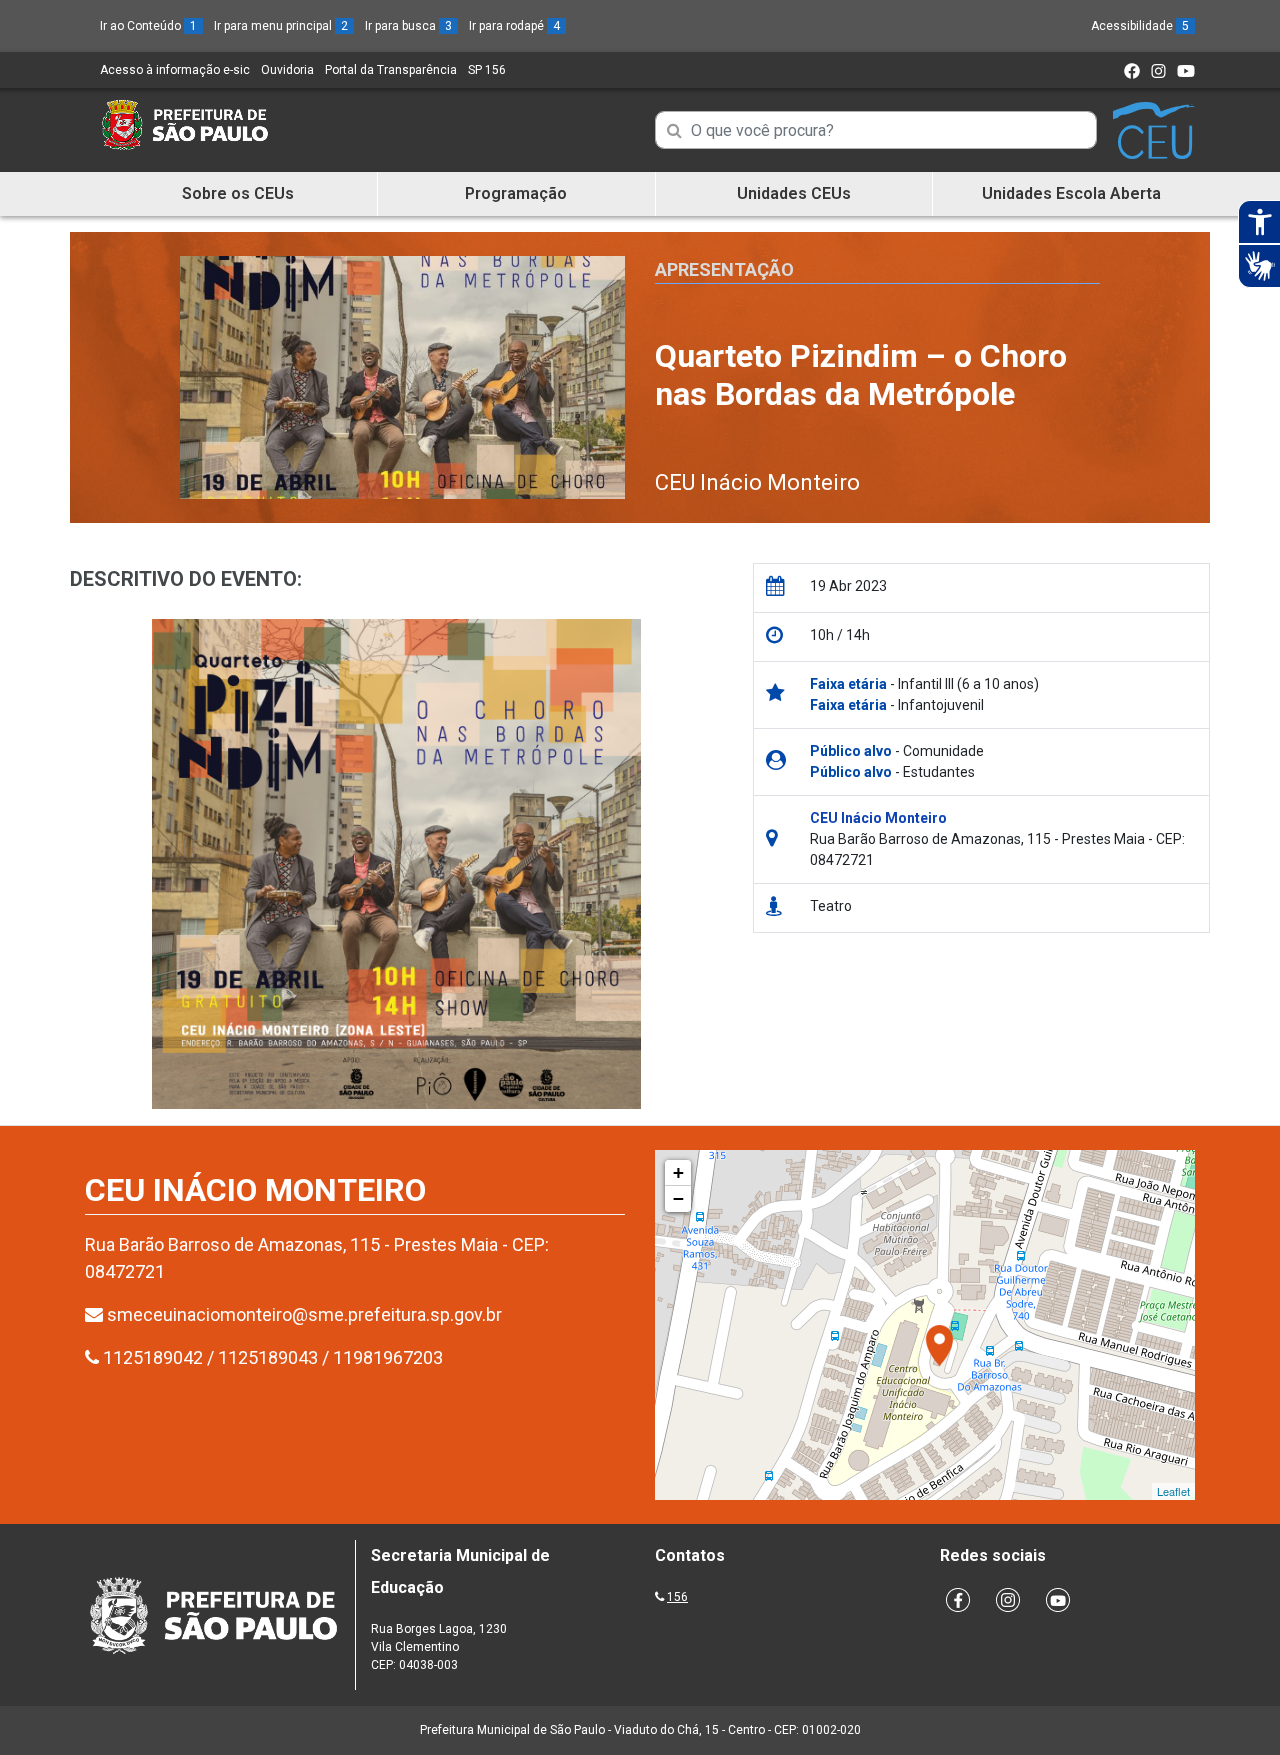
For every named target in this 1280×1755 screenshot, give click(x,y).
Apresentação (724, 269)
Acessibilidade (1140, 26)
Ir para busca (408, 26)
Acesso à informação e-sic (175, 70)
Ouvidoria (287, 70)
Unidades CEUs (794, 193)
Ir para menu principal (281, 26)
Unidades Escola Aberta (1071, 193)
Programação (516, 193)
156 (677, 1597)
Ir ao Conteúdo (148, 26)
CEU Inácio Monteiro (757, 482)
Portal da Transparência (391, 70)
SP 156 (487, 70)
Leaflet (1173, 1491)
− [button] (678, 1198)
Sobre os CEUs (238, 193)
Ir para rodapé (514, 26)
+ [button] (678, 1172)
